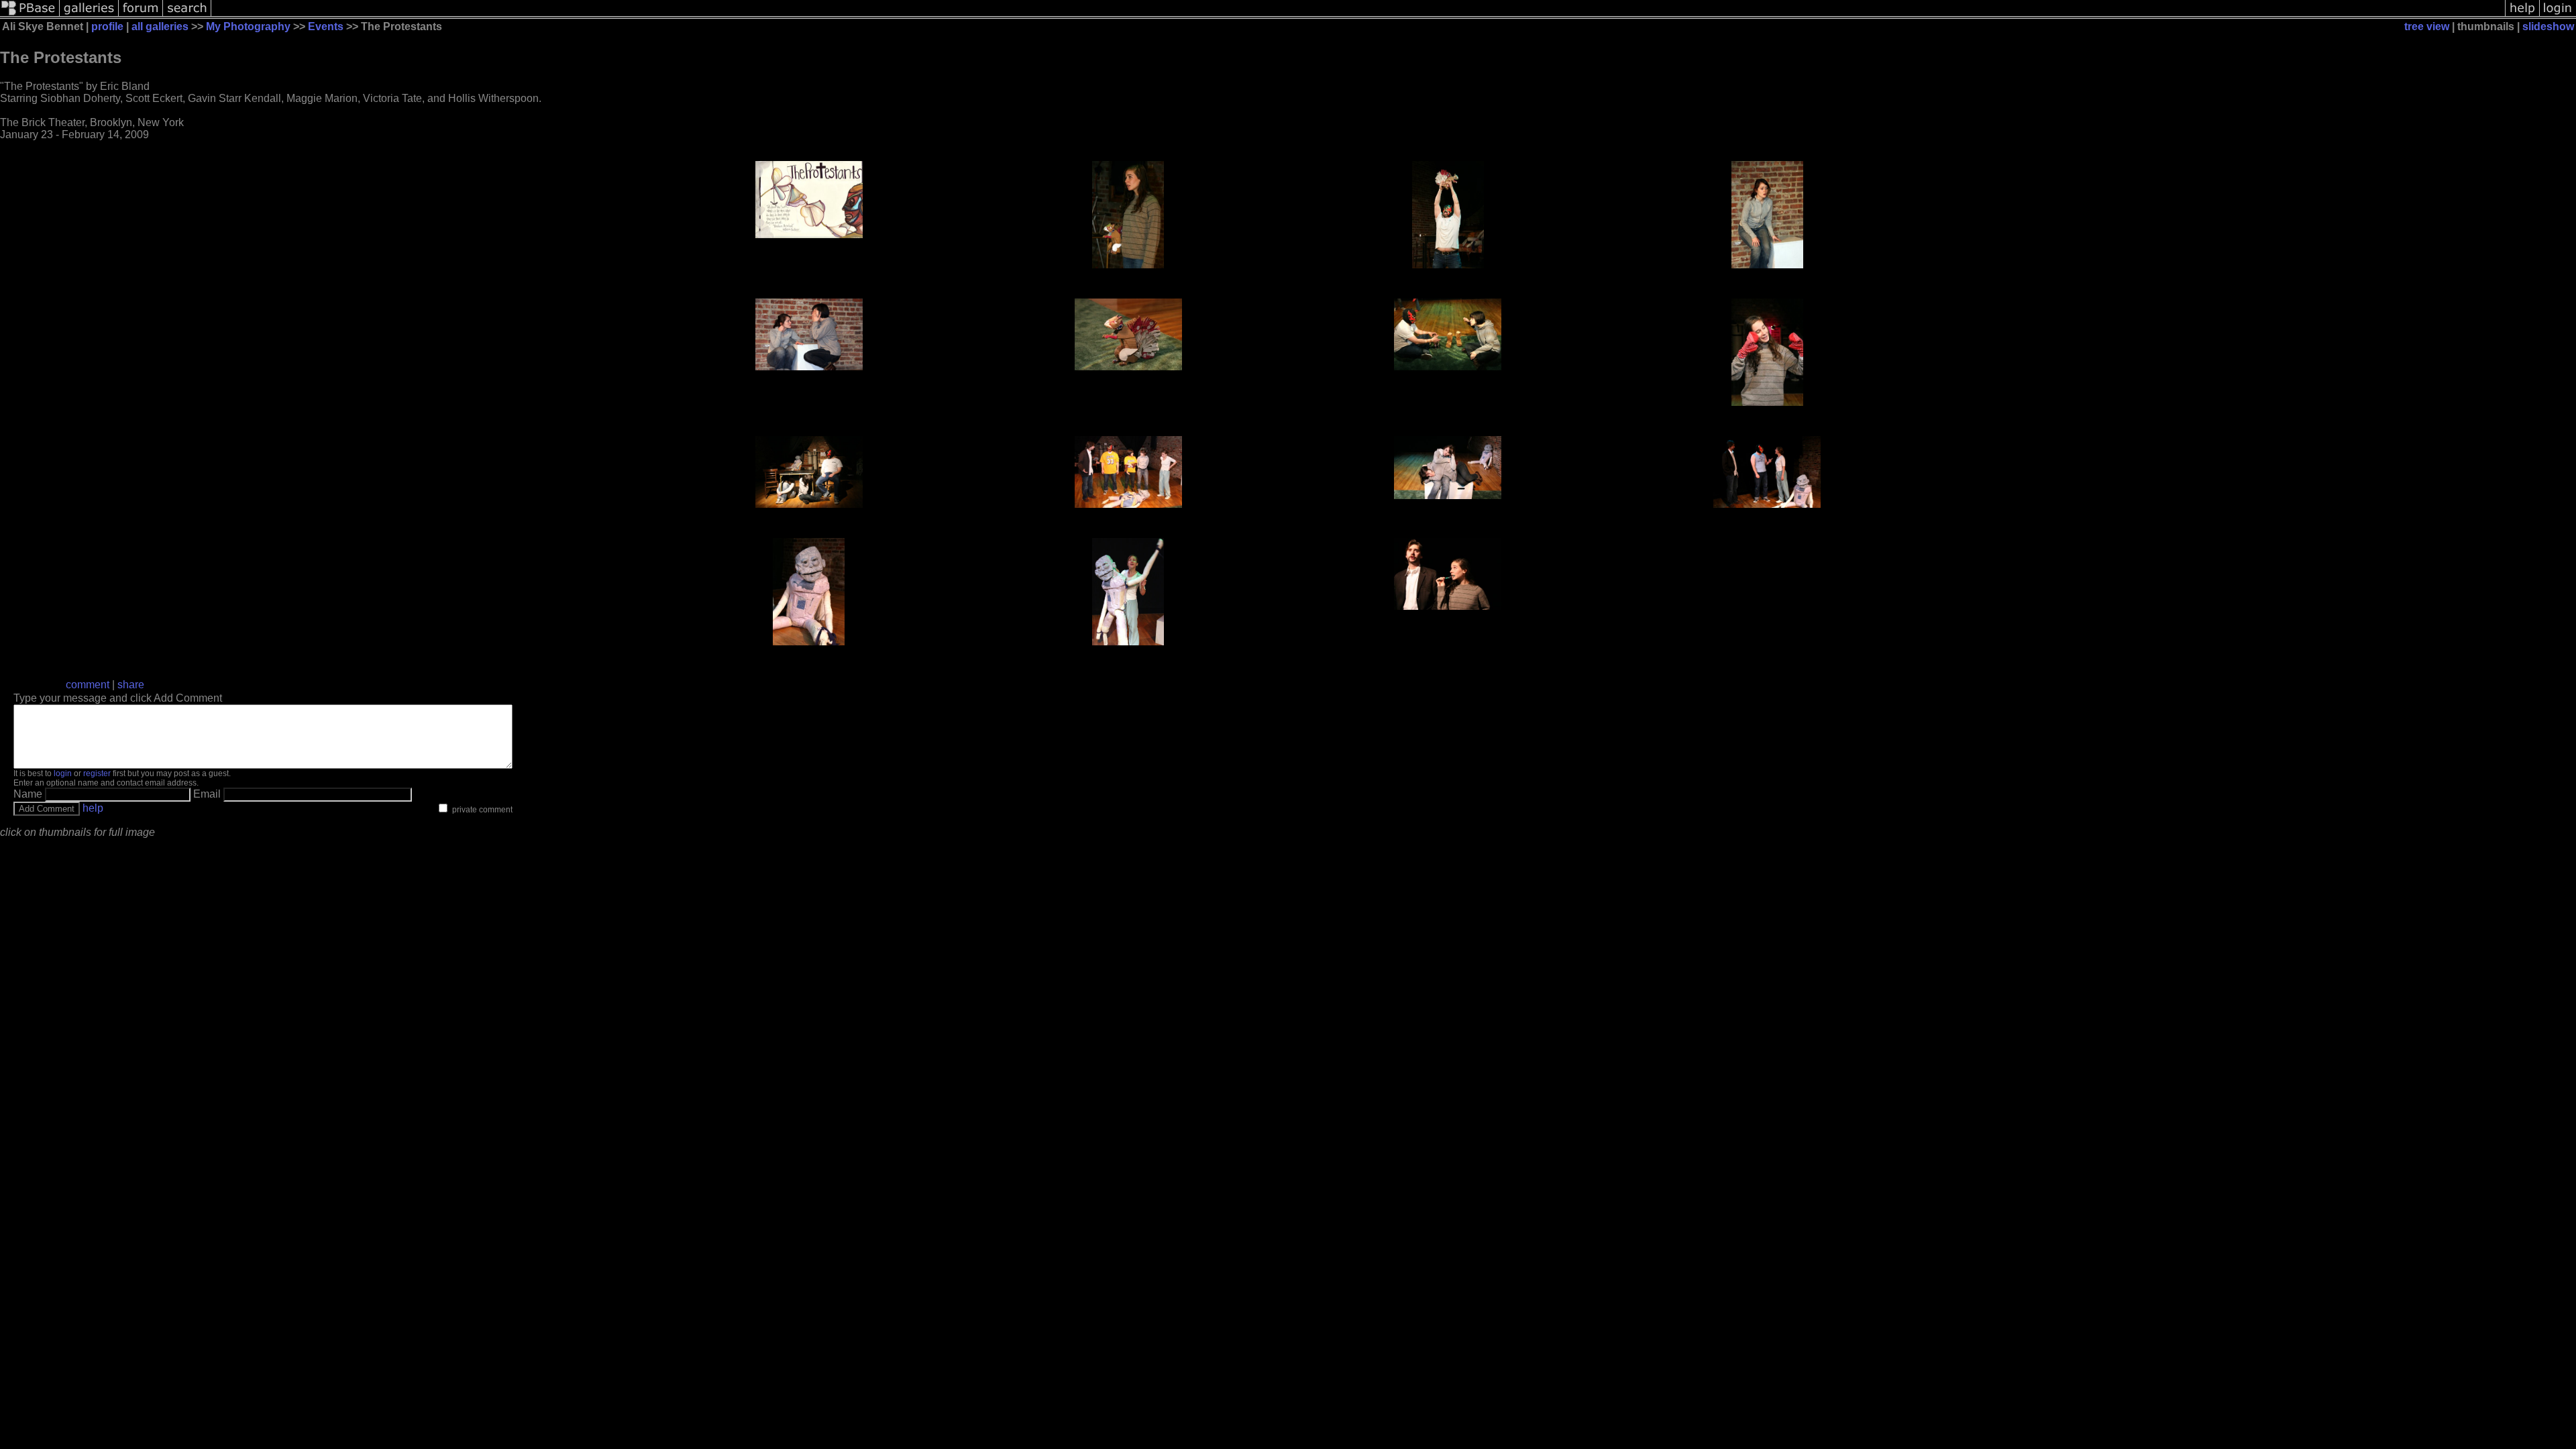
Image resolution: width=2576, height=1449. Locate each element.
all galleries (160, 26)
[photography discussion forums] (141, 15)
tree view (2427, 26)
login (63, 773)
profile (107, 26)
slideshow (2548, 26)
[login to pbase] (2558, 15)
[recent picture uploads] (89, 15)
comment (88, 685)
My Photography (248, 26)
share (131, 685)
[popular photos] (1358, 15)
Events (326, 26)
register (97, 773)
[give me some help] (2522, 15)
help (93, 808)
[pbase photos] (30, 15)
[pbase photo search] (187, 15)
